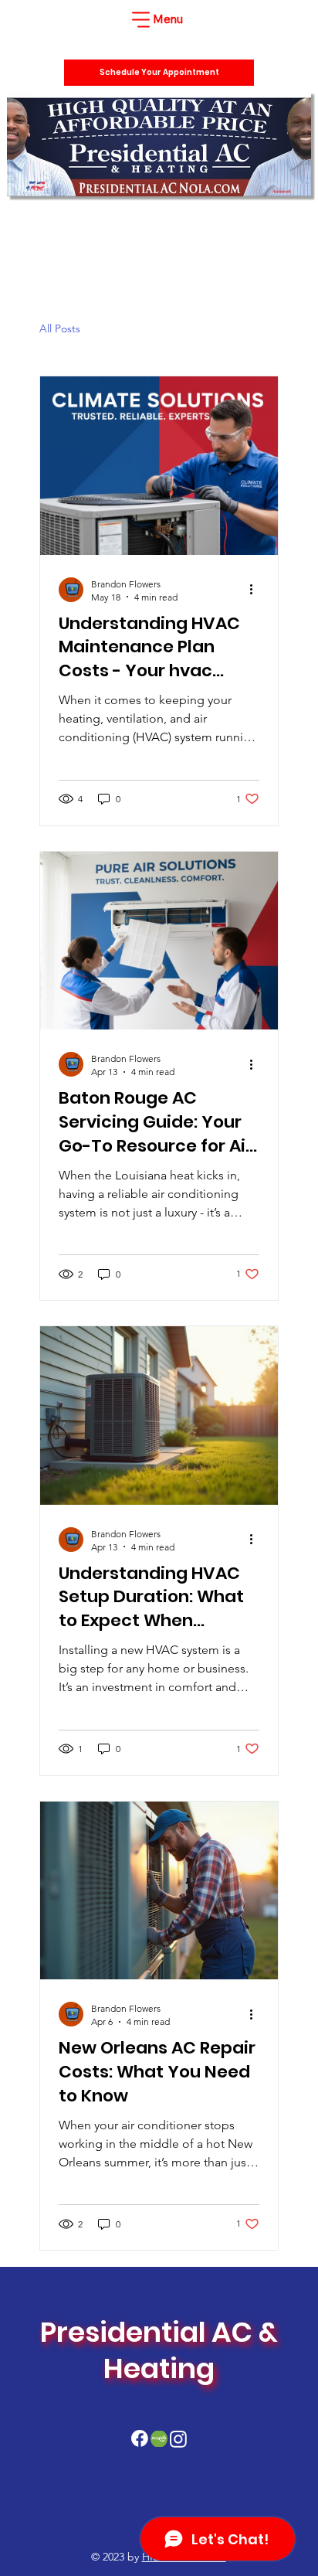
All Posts (60, 328)
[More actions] (257, 590)
